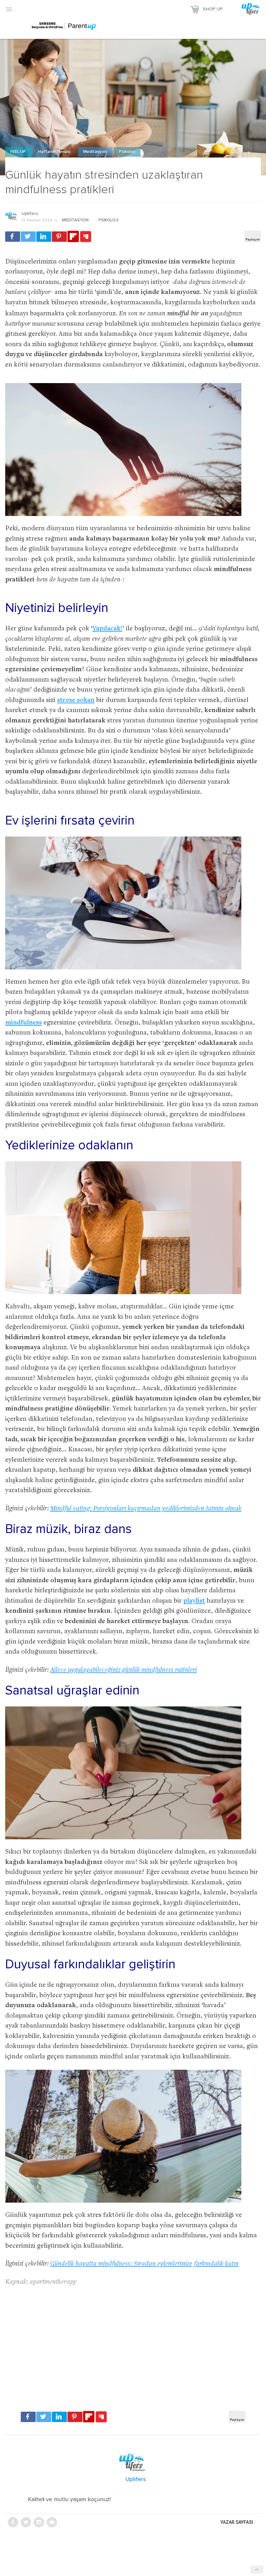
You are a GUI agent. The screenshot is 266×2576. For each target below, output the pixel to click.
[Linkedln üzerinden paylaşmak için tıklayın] (44, 237)
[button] (9, 9)
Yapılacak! (107, 629)
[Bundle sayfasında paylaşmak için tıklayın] (86, 237)
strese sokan (76, 701)
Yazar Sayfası (237, 2522)
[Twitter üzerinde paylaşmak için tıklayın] (28, 237)
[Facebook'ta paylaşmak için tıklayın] (13, 237)
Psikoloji (127, 152)
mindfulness (24, 1023)
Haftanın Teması (55, 152)
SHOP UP (213, 9)
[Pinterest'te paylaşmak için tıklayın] (59, 237)
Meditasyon (95, 152)
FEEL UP (18, 152)
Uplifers (30, 214)
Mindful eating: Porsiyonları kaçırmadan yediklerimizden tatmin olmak (146, 1509)
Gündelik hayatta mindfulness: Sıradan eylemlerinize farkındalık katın (145, 2264)
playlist (194, 1601)
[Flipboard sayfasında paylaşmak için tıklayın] (73, 236)
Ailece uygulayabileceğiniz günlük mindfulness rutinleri (124, 1670)
